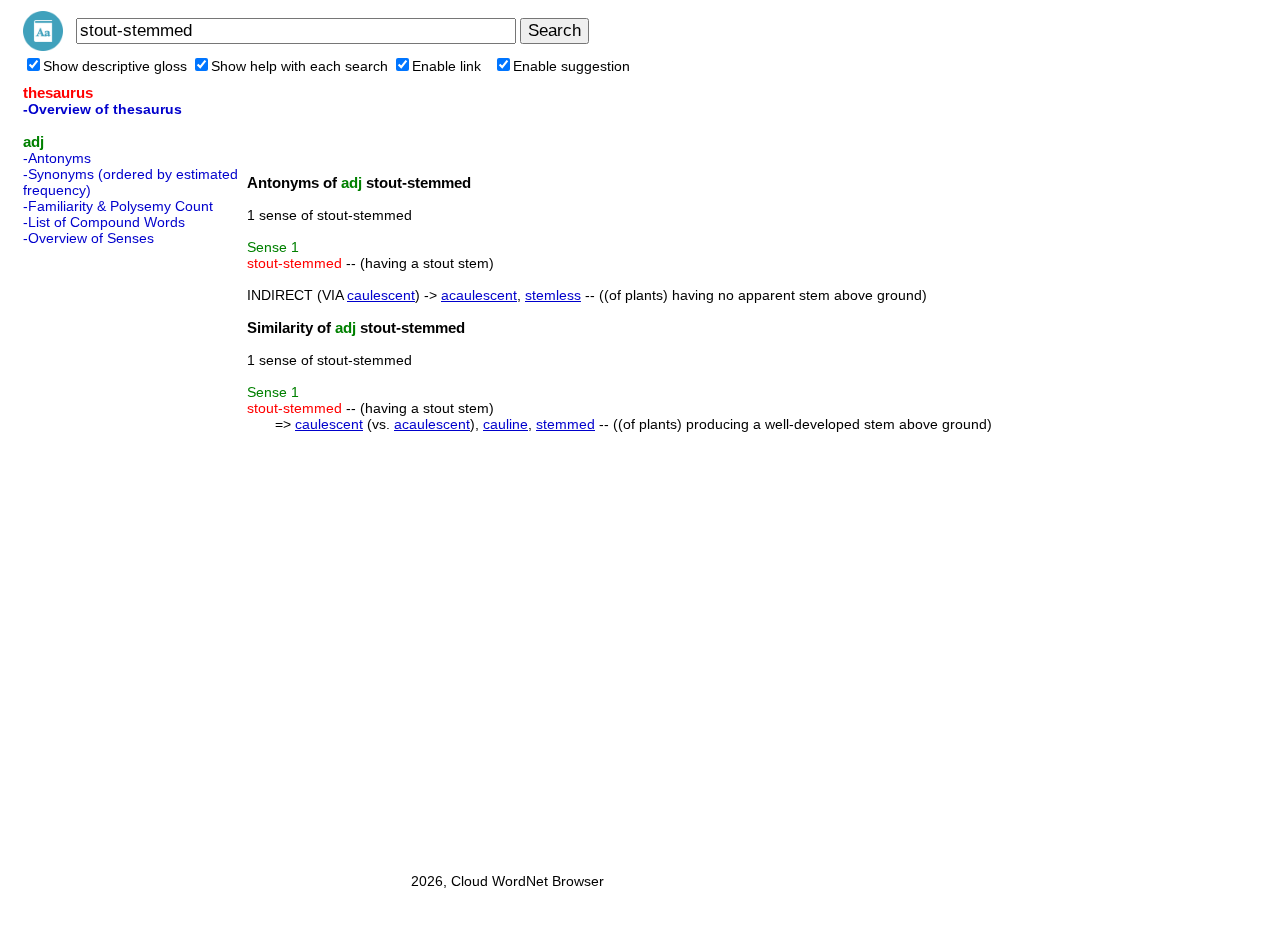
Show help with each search (299, 66)
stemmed (565, 424)
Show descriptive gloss (115, 66)
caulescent (381, 295)
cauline (505, 424)
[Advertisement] (103, 553)
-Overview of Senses (88, 238)
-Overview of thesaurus (102, 109)
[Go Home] (43, 46)
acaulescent (479, 295)
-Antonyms (57, 158)
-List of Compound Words (104, 222)
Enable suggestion (571, 66)
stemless (553, 295)
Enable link (446, 66)
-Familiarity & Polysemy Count (118, 206)
